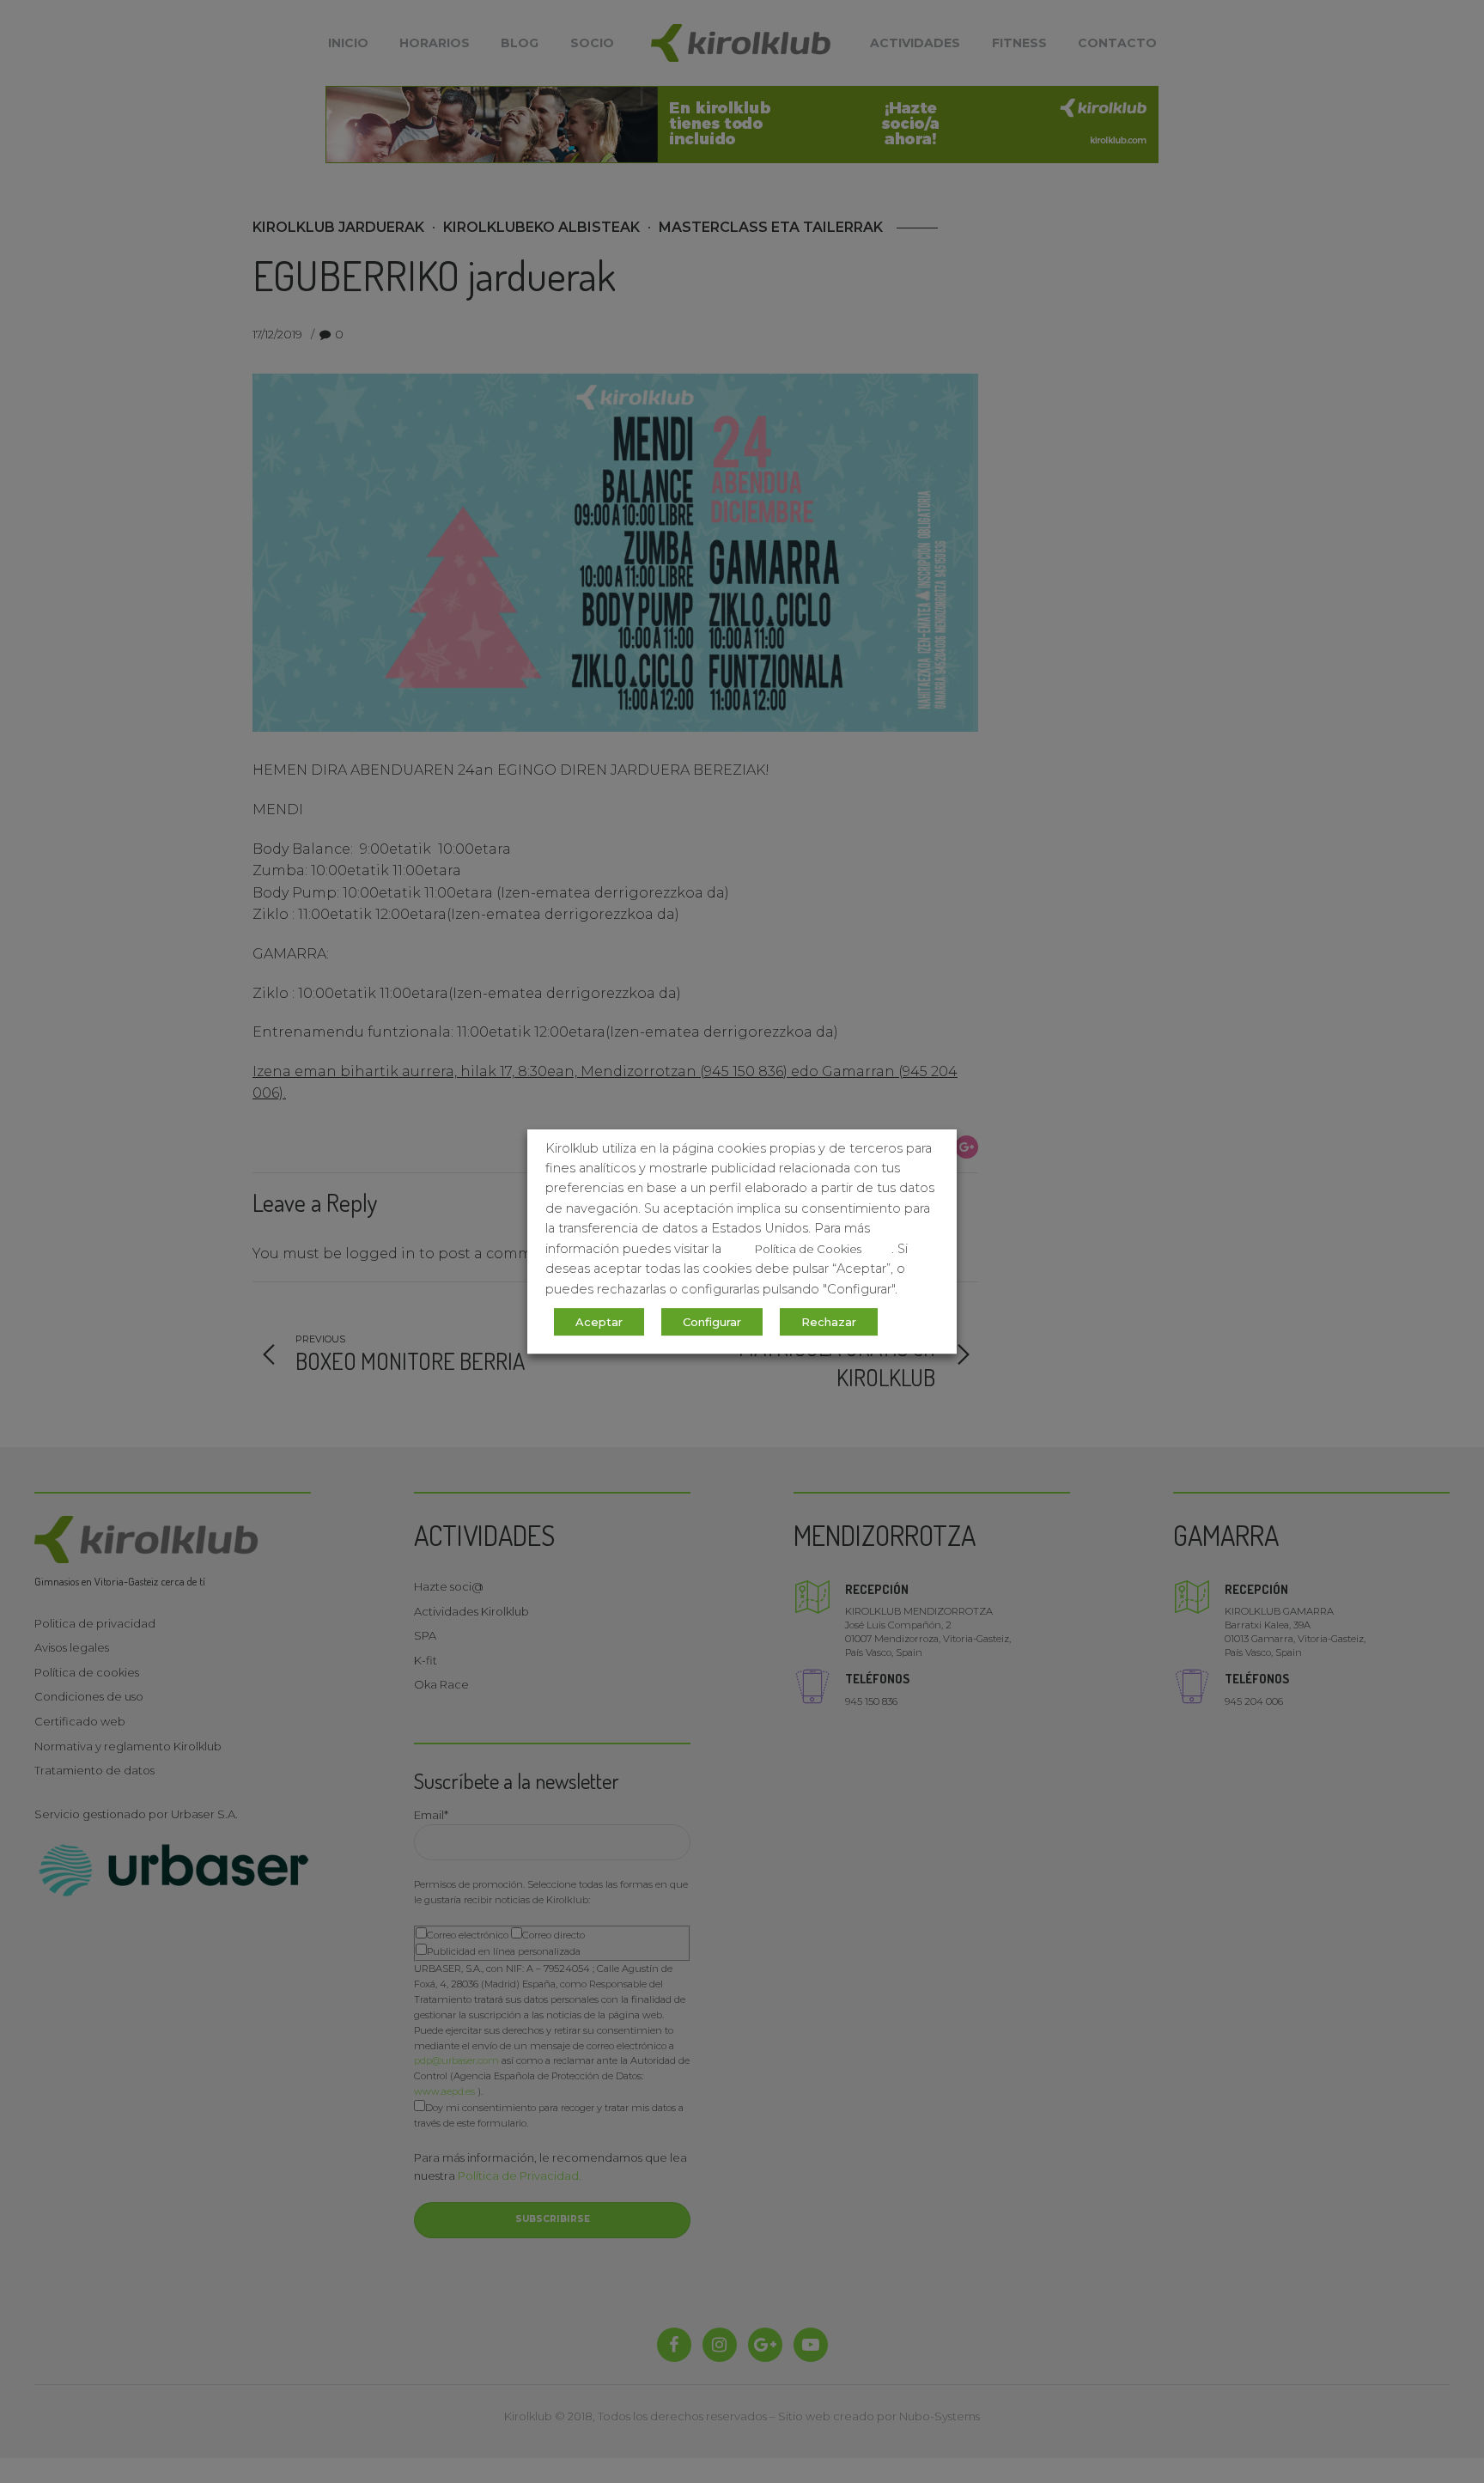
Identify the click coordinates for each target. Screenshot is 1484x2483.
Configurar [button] (712, 1322)
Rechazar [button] (829, 1322)
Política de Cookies (808, 1249)
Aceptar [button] (599, 1322)
